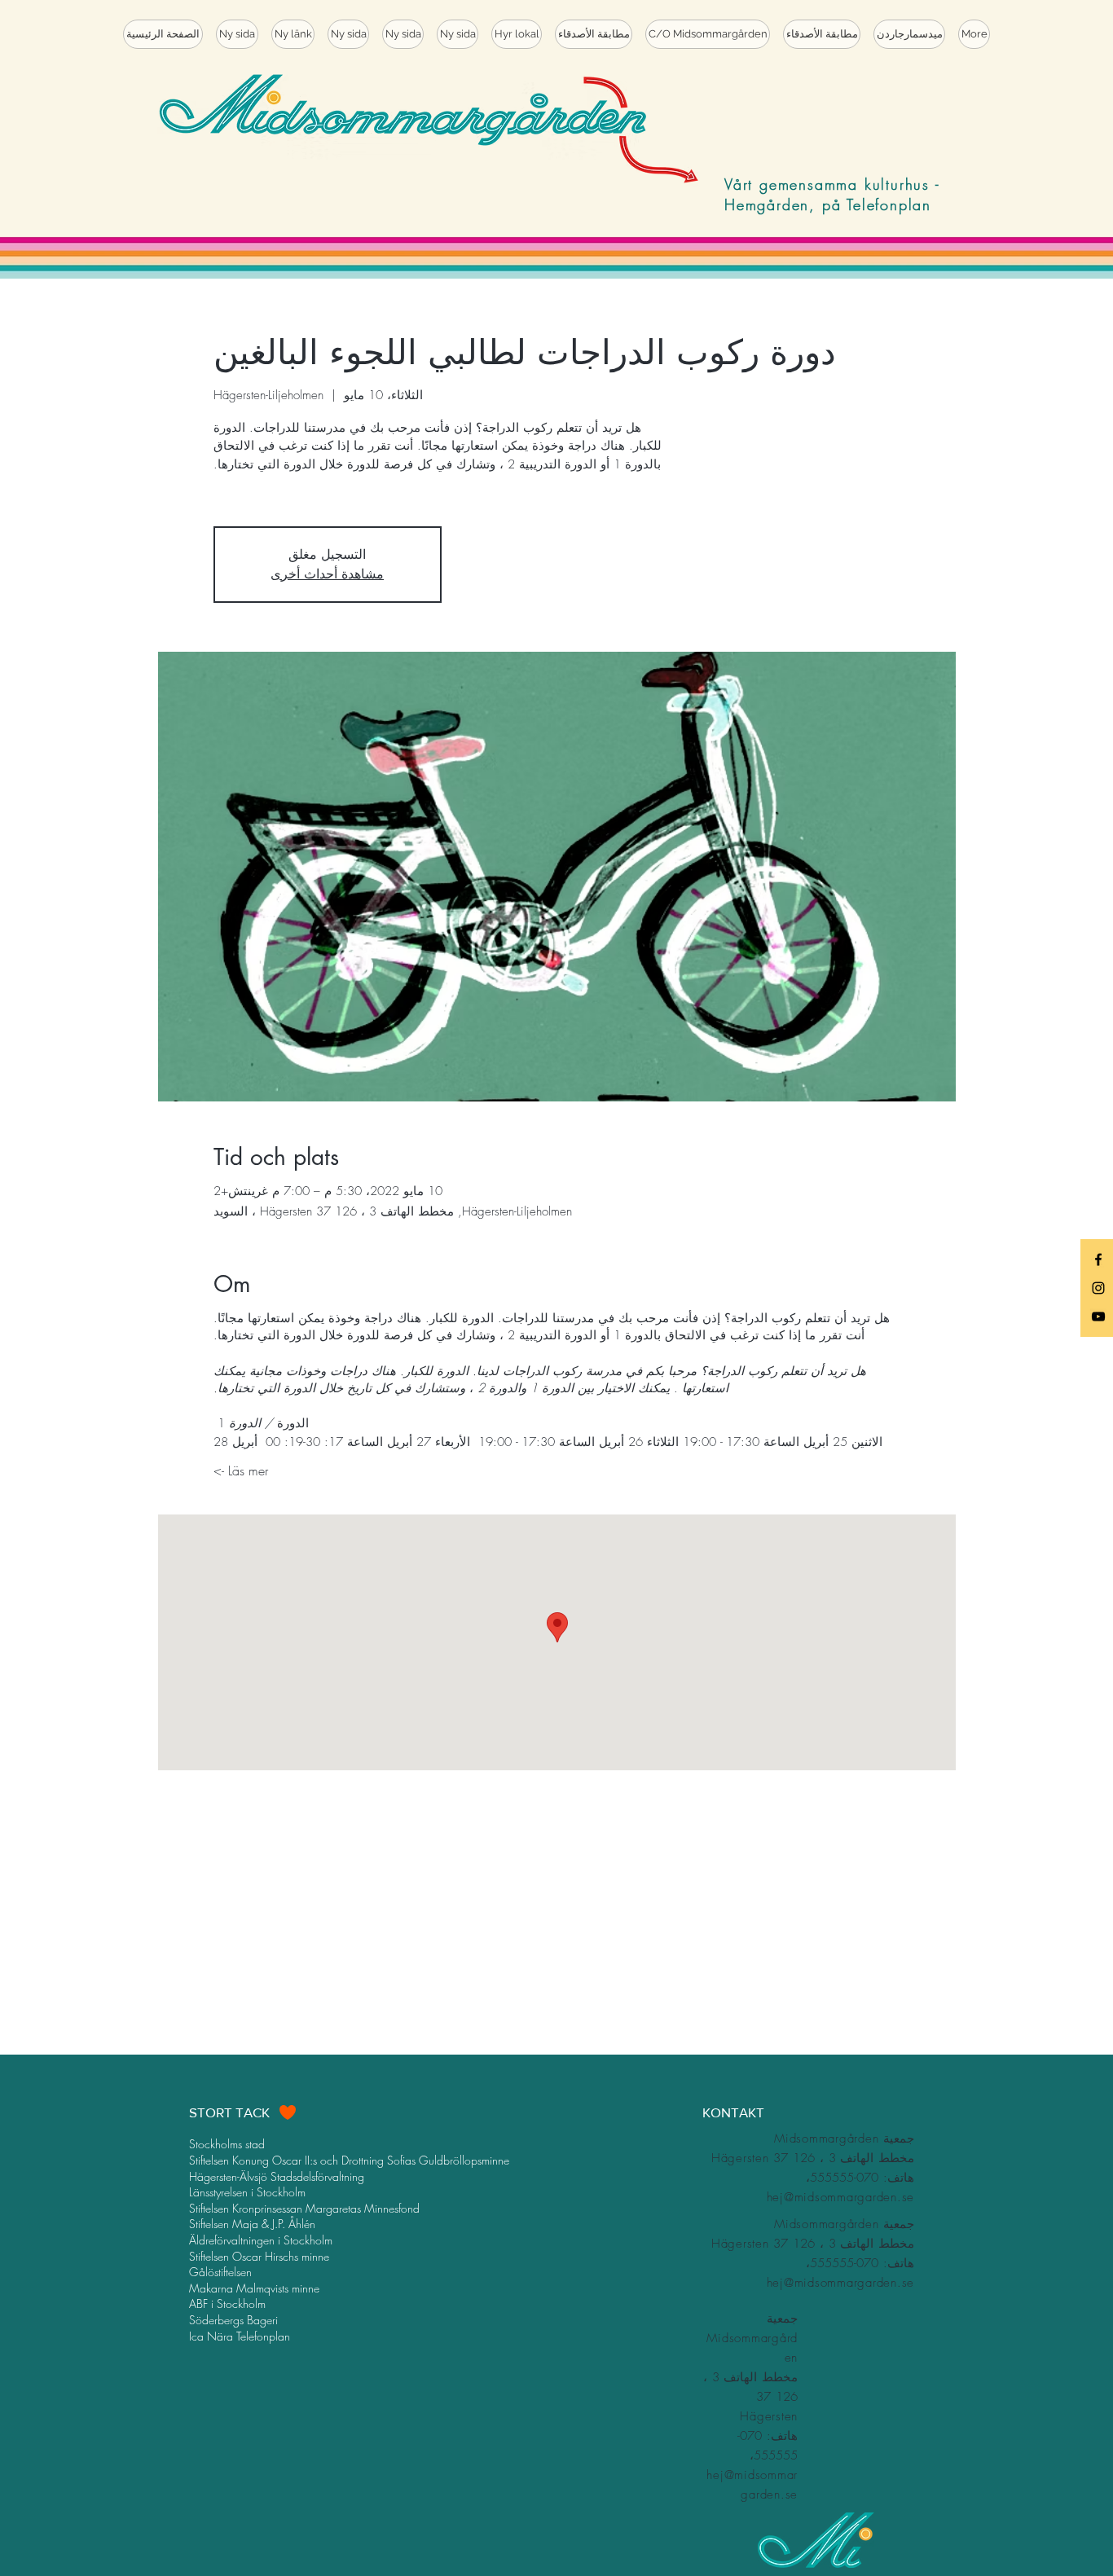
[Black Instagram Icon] (1098, 1288)
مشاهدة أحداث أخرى (327, 574)
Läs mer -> (241, 1470)
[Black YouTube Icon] (1098, 1317)
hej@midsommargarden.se (841, 2197)
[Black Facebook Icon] (1098, 1259)
